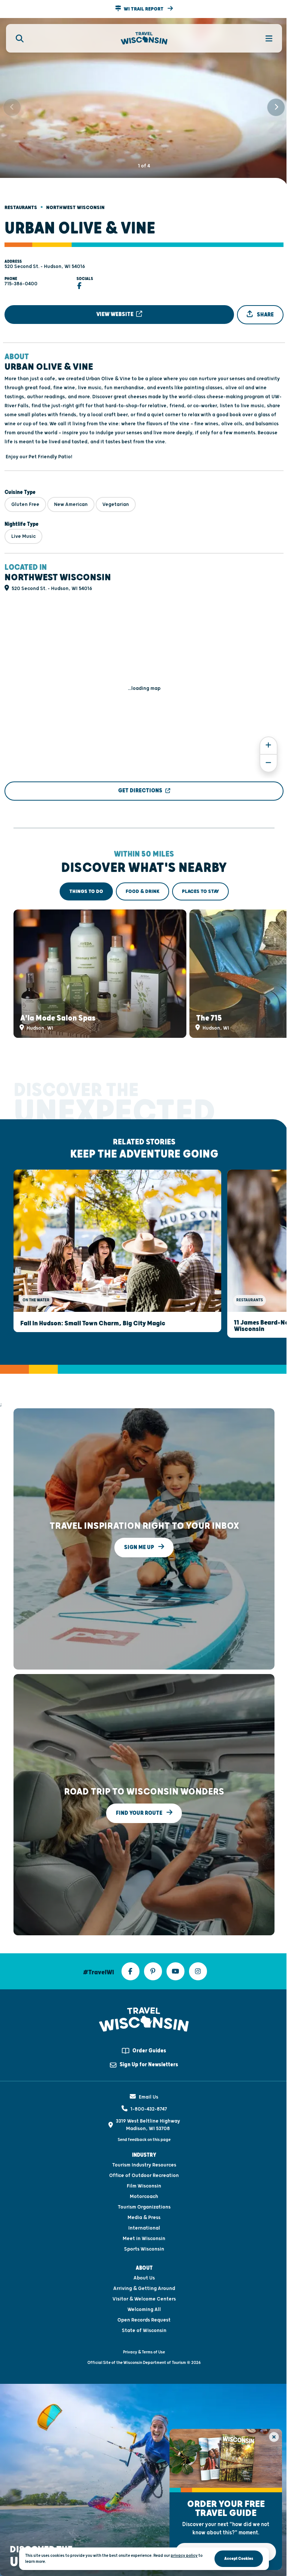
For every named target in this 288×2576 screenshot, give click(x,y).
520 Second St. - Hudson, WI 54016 (45, 266)
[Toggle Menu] (265, 38)
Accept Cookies (239, 2559)
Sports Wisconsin (144, 2249)
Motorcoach (144, 2197)
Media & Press (144, 2218)
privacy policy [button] (184, 2556)
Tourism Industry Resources (144, 2165)
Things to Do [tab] (86, 891)
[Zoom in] (268, 746)
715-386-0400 (21, 284)
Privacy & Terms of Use (144, 2352)
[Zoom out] (268, 763)
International (144, 2228)
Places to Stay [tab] (200, 891)
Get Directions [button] (140, 791)
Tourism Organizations (144, 2207)
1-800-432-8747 (149, 2109)
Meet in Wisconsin (144, 2239)
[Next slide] (276, 107)
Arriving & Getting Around (144, 2288)
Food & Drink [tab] (142, 891)
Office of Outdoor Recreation (144, 2176)
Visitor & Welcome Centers (144, 2299)
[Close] (274, 2437)
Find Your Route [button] (140, 1813)
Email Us (148, 2097)
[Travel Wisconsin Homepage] (144, 38)
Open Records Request (144, 2320)
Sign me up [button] (140, 1547)
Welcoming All (144, 2310)
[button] (144, 9)
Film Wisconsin (144, 2186)
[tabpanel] (144, 974)
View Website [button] (115, 314)
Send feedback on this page (144, 2140)
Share (265, 315)
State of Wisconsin (144, 2331)
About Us (144, 2278)
